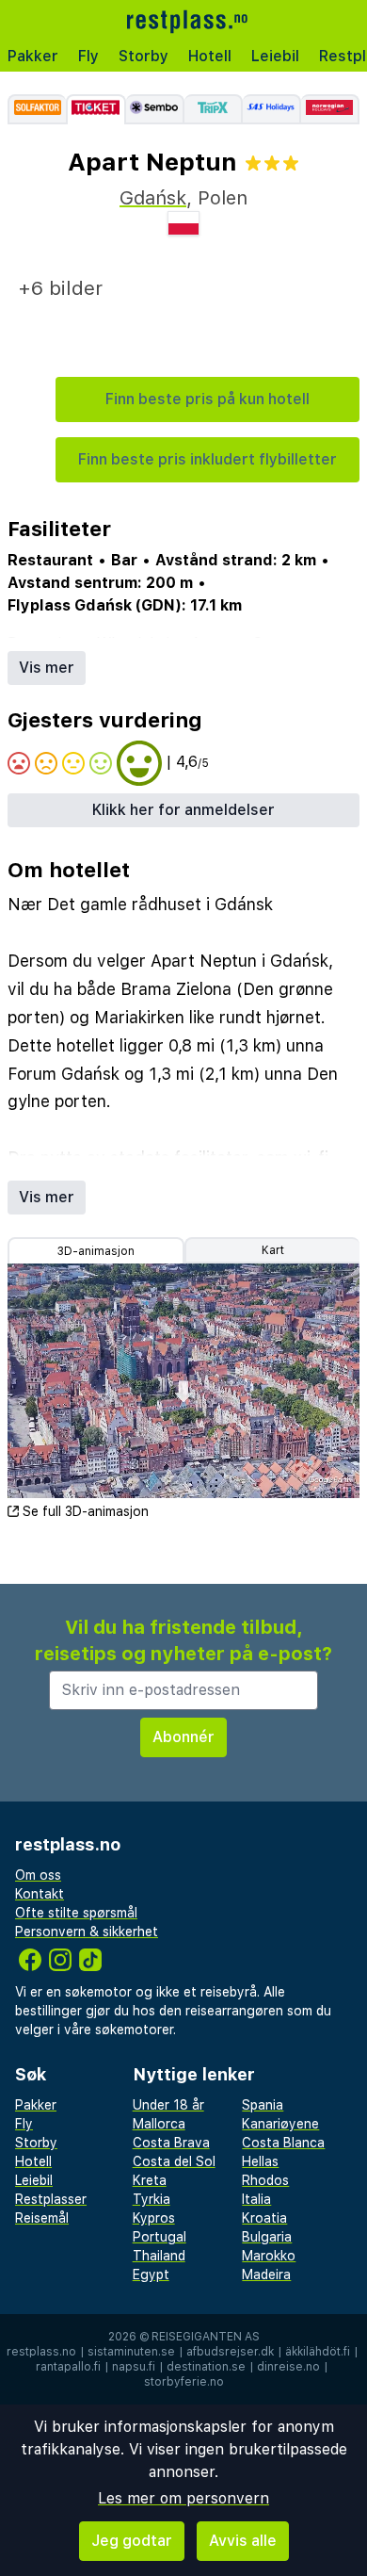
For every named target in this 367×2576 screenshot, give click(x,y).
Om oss (38, 1875)
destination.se (206, 2367)
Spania (263, 2105)
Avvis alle (243, 2541)
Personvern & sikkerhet (87, 1932)
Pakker (33, 56)
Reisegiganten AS (206, 2337)
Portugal (160, 2237)
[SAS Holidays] (272, 109)
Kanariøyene (280, 2124)
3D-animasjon (96, 1251)
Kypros (154, 2218)
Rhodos (265, 2180)
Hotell (210, 56)
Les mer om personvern (183, 2498)
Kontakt (40, 1894)
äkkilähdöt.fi (318, 2352)
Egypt (151, 2274)
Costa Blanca (283, 2143)
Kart (273, 1250)
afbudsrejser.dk (230, 2352)
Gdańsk (153, 198)
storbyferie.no (184, 2382)
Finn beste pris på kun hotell (207, 399)
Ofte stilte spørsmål (76, 1913)
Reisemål (42, 2218)
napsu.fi (134, 2367)
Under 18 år (168, 2105)
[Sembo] (155, 109)
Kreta (150, 2180)
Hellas (260, 2161)
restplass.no (41, 2352)
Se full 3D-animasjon (86, 1511)
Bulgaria (267, 2237)
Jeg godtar (132, 2541)
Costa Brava (171, 2143)
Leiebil (275, 56)
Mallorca (159, 2124)
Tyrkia (152, 2199)
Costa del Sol (174, 2161)
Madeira (266, 2274)
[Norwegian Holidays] (330, 109)
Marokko (269, 2256)
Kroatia (264, 2218)
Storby (144, 56)
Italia (256, 2199)
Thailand (159, 2256)
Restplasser (51, 2199)
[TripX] (214, 109)
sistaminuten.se (131, 2352)
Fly (88, 56)
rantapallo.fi (68, 2367)
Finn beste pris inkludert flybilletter (207, 459)
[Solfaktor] (37, 109)
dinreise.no (288, 2367)
